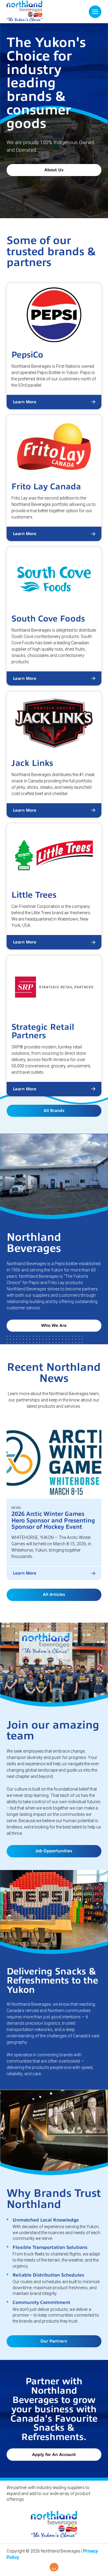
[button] (95, 12)
